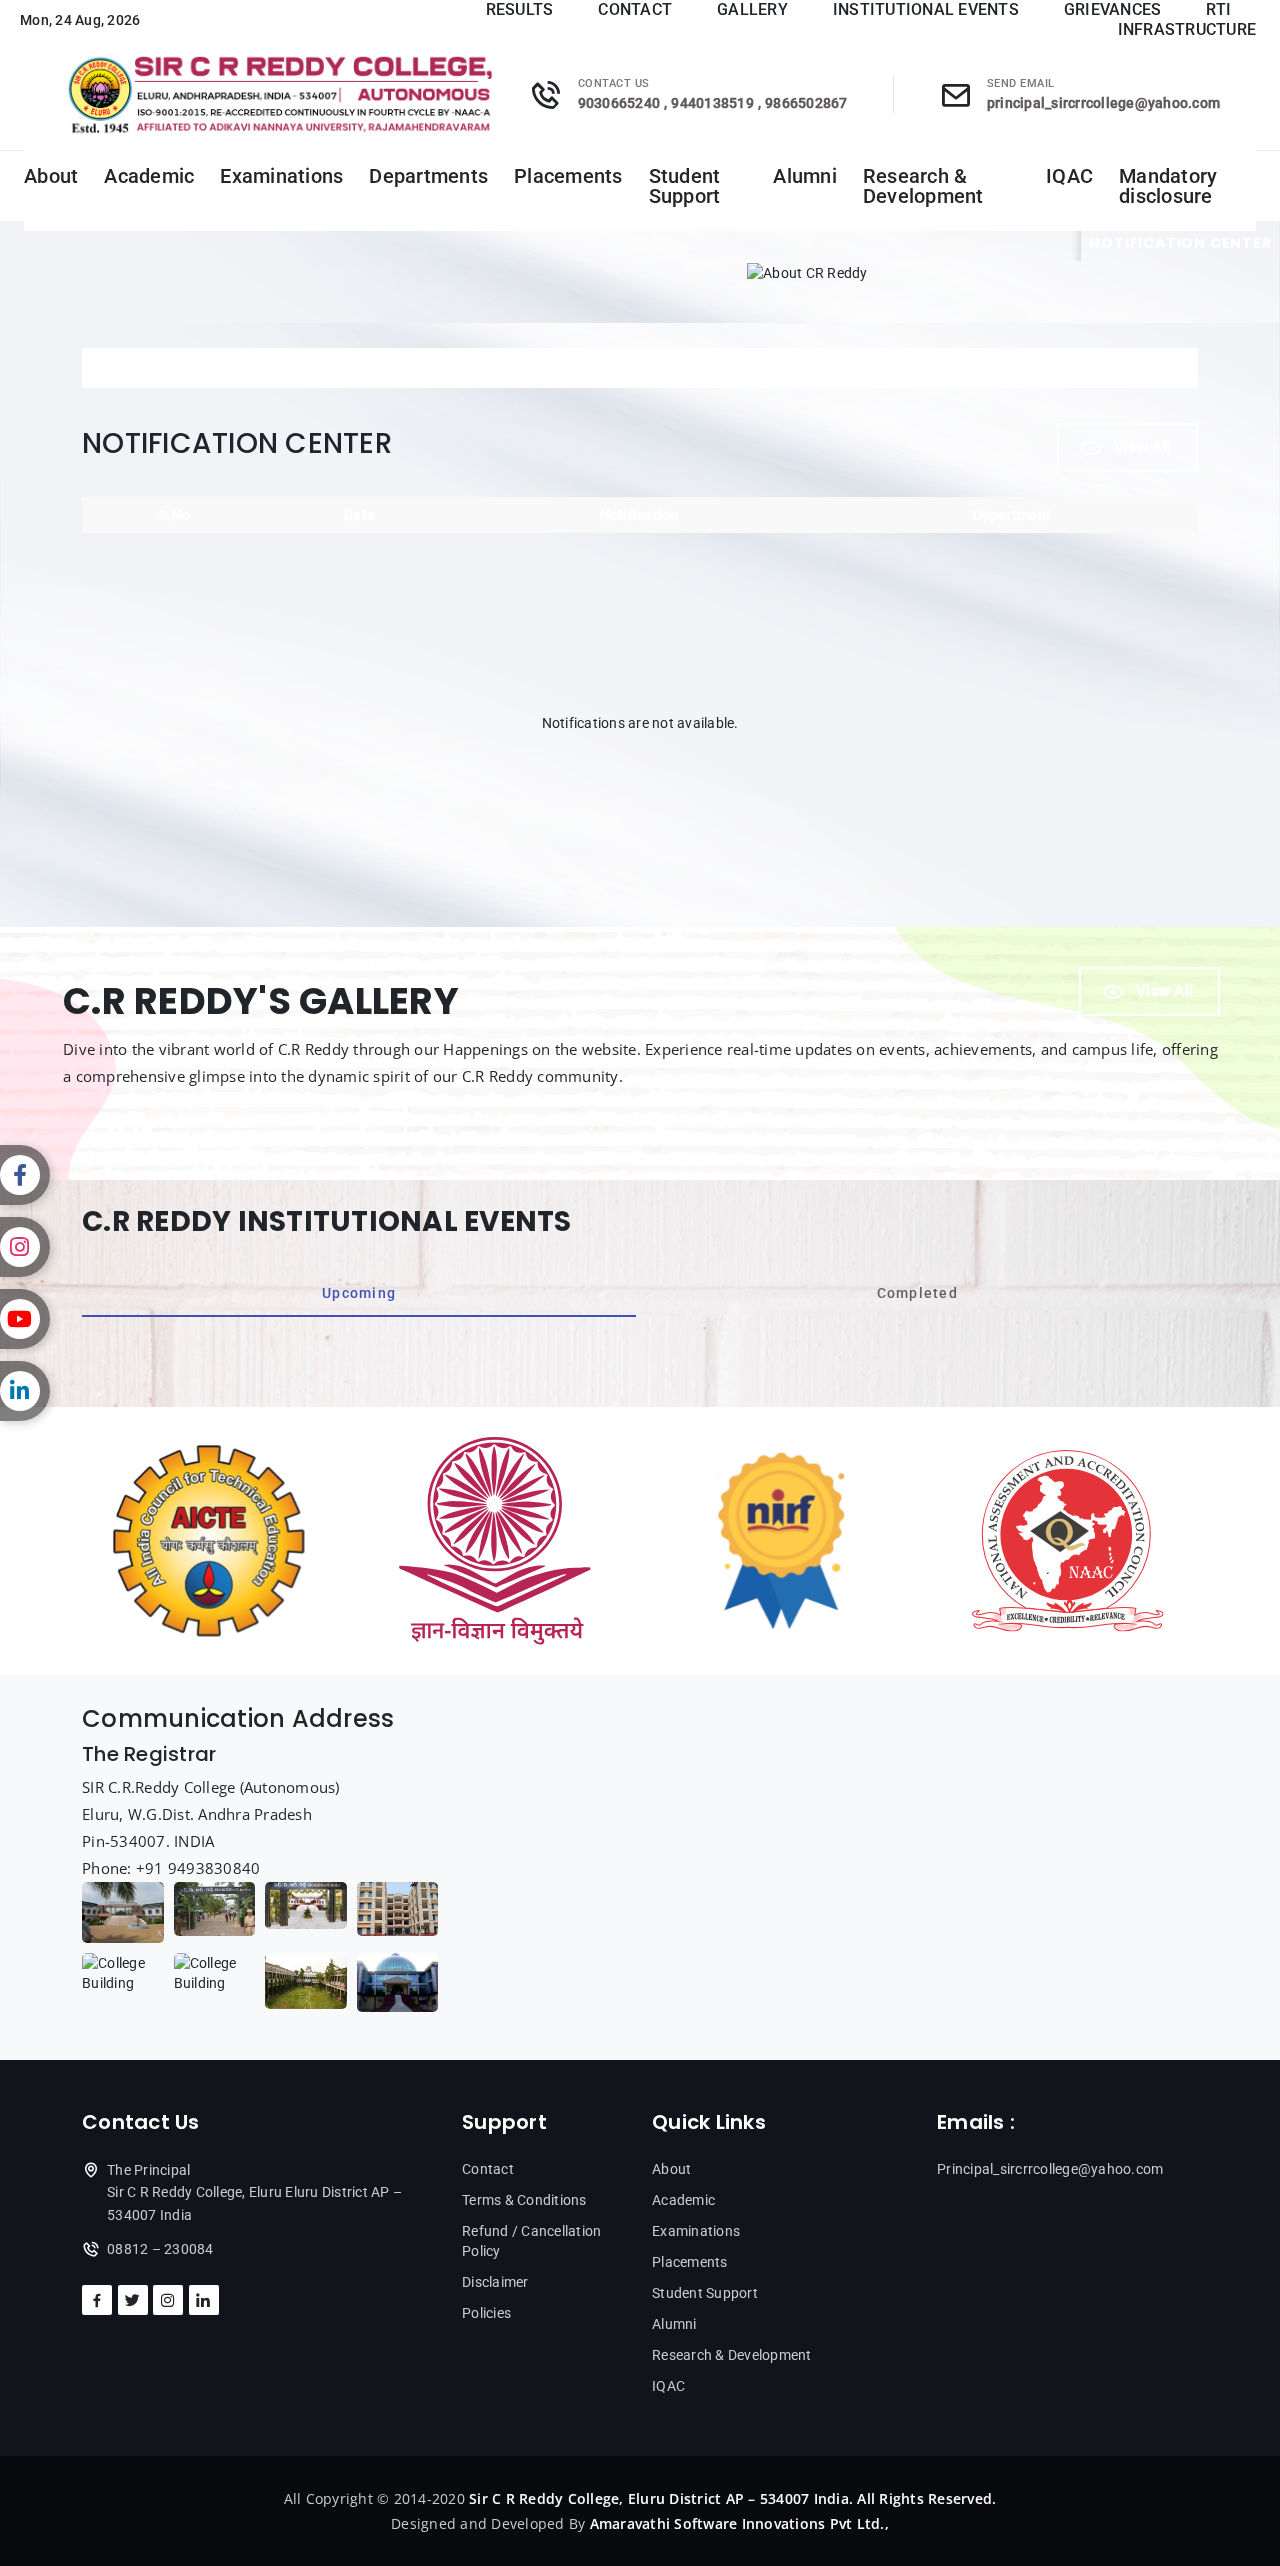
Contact (488, 2169)
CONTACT (635, 9)
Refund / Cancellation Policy (531, 2241)
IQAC (1069, 176)
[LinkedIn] (25, 1391)
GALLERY (752, 9)
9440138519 (712, 103)
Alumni (805, 176)
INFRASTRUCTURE (1187, 29)
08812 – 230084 (160, 2249)
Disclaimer (495, 2282)
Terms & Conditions (524, 2200)
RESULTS (520, 9)
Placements (568, 176)
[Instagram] (25, 1247)
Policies (486, 2313)
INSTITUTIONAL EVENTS (926, 9)
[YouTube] (25, 1319)
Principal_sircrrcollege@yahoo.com (1050, 2169)
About (51, 176)
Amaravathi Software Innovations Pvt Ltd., (739, 2523)
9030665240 (619, 103)
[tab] (359, 1293)
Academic (149, 176)
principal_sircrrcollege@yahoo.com (1103, 103)
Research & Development (923, 186)
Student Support (685, 186)
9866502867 (806, 103)
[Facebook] (25, 1175)
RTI (1218, 9)
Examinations (281, 176)
